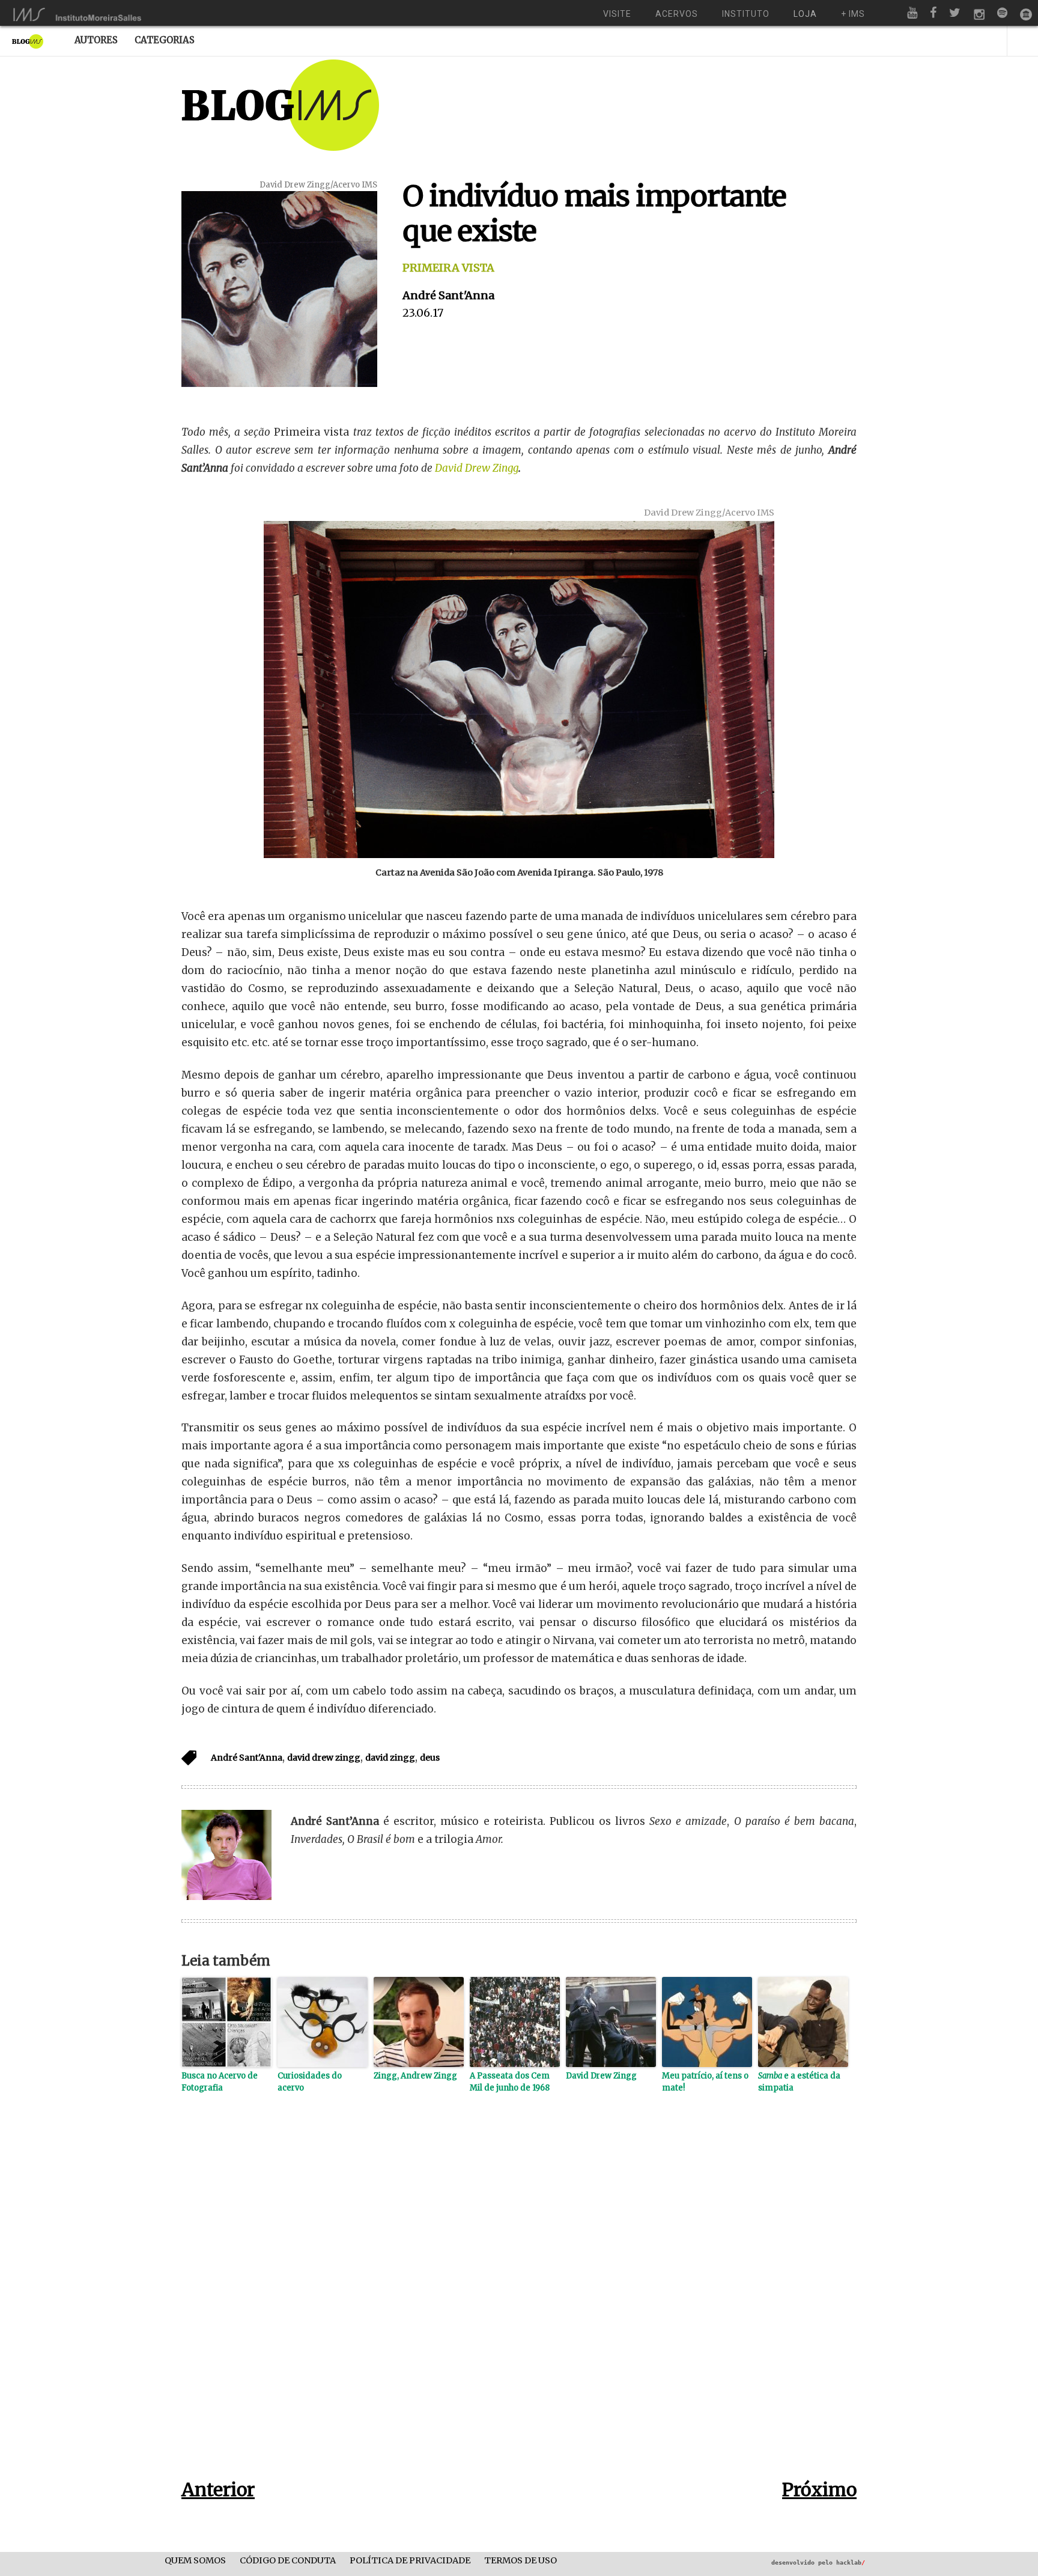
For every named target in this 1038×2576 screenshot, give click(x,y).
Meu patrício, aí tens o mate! (705, 2082)
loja (805, 14)
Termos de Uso (521, 2561)
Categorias (165, 40)
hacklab (851, 2562)
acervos (677, 14)
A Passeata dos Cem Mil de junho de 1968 (510, 2082)
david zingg (390, 1758)
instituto (746, 14)
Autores (96, 40)
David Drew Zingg (477, 468)
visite (617, 14)
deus (430, 1758)
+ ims (853, 14)
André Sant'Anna (448, 295)
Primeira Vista (448, 268)
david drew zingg (324, 1758)
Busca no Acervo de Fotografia (220, 2082)
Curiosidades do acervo (310, 2082)
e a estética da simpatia (799, 2082)
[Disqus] (519, 2305)
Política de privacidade (410, 2561)
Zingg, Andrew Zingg (415, 2076)
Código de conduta (288, 2561)
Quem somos (195, 2561)
